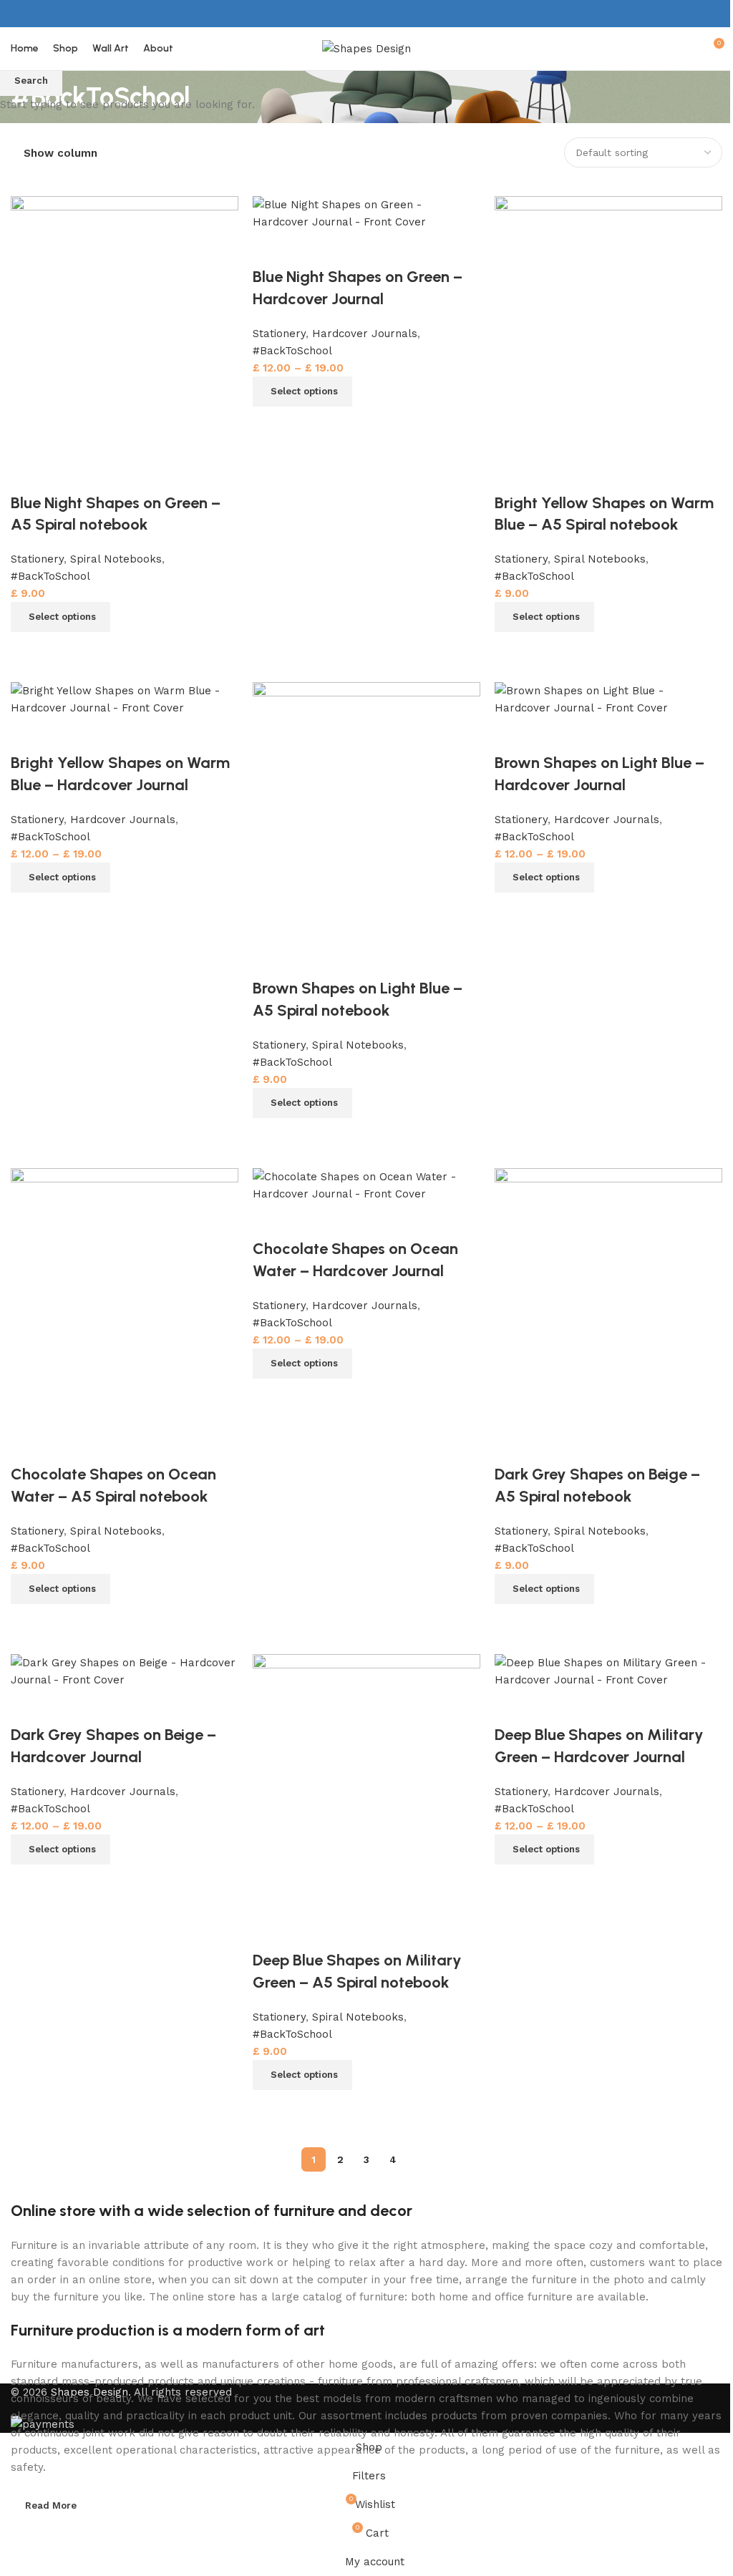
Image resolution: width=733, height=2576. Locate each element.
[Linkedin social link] (393, 13)
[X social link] (358, 13)
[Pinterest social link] (375, 13)
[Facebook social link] (339, 13)
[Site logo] (366, 48)
